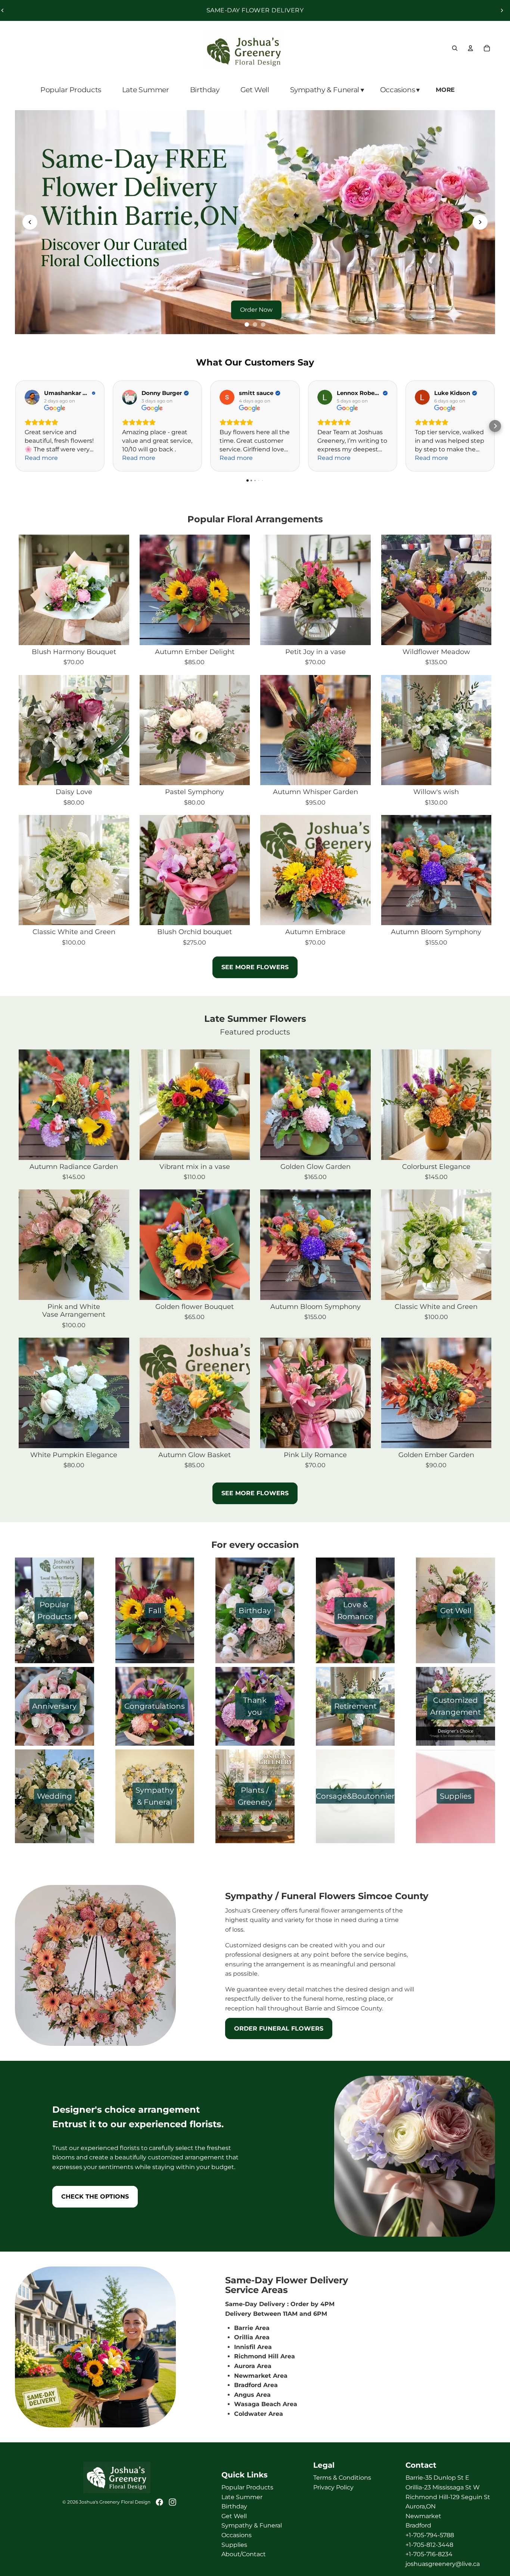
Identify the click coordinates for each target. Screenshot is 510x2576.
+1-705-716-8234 (429, 2554)
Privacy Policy (333, 2487)
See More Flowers (255, 1493)
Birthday (234, 2506)
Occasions (237, 2535)
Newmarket (423, 2516)
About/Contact (244, 2554)
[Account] (470, 48)
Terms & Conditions (342, 2478)
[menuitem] (446, 90)
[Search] (455, 48)
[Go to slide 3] (263, 324)
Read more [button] (41, 458)
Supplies (234, 2545)
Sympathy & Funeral (252, 2525)
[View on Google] (32, 397)
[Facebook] (159, 2502)
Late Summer (242, 2497)
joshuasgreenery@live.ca (443, 2564)
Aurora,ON (421, 2506)
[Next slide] (502, 10)
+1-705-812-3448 (429, 2545)
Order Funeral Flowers (279, 2029)
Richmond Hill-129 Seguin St (448, 2497)
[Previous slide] (30, 222)
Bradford (418, 2525)
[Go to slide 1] (247, 324)
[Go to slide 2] (255, 324)
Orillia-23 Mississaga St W (443, 2487)
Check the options (95, 2197)
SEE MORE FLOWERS (255, 967)
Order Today (258, 310)
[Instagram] (172, 2502)
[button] (495, 426)
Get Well (234, 2516)
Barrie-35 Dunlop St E (437, 2478)
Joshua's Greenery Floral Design (115, 2502)
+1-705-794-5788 (430, 2535)
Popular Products (247, 2487)
